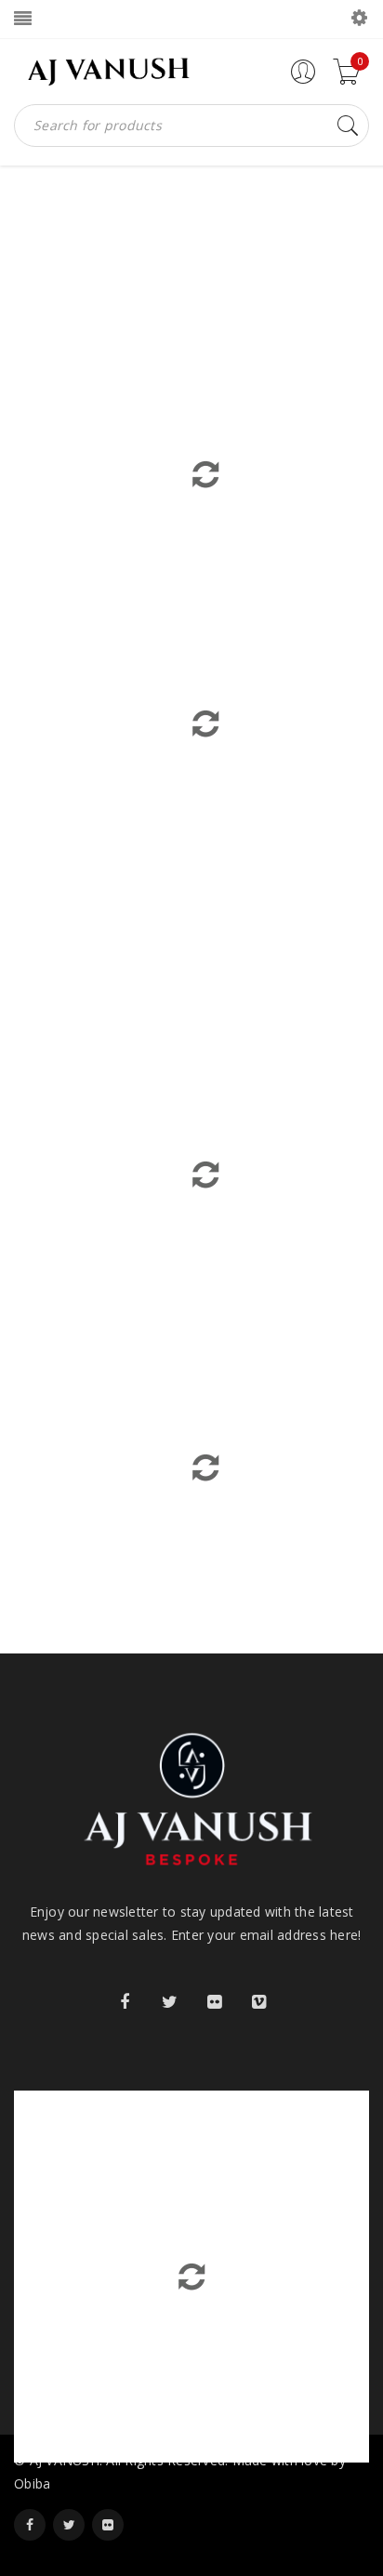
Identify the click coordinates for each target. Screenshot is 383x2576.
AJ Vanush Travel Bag (119, 1203)
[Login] (303, 80)
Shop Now (281, 684)
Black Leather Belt (292, 1203)
